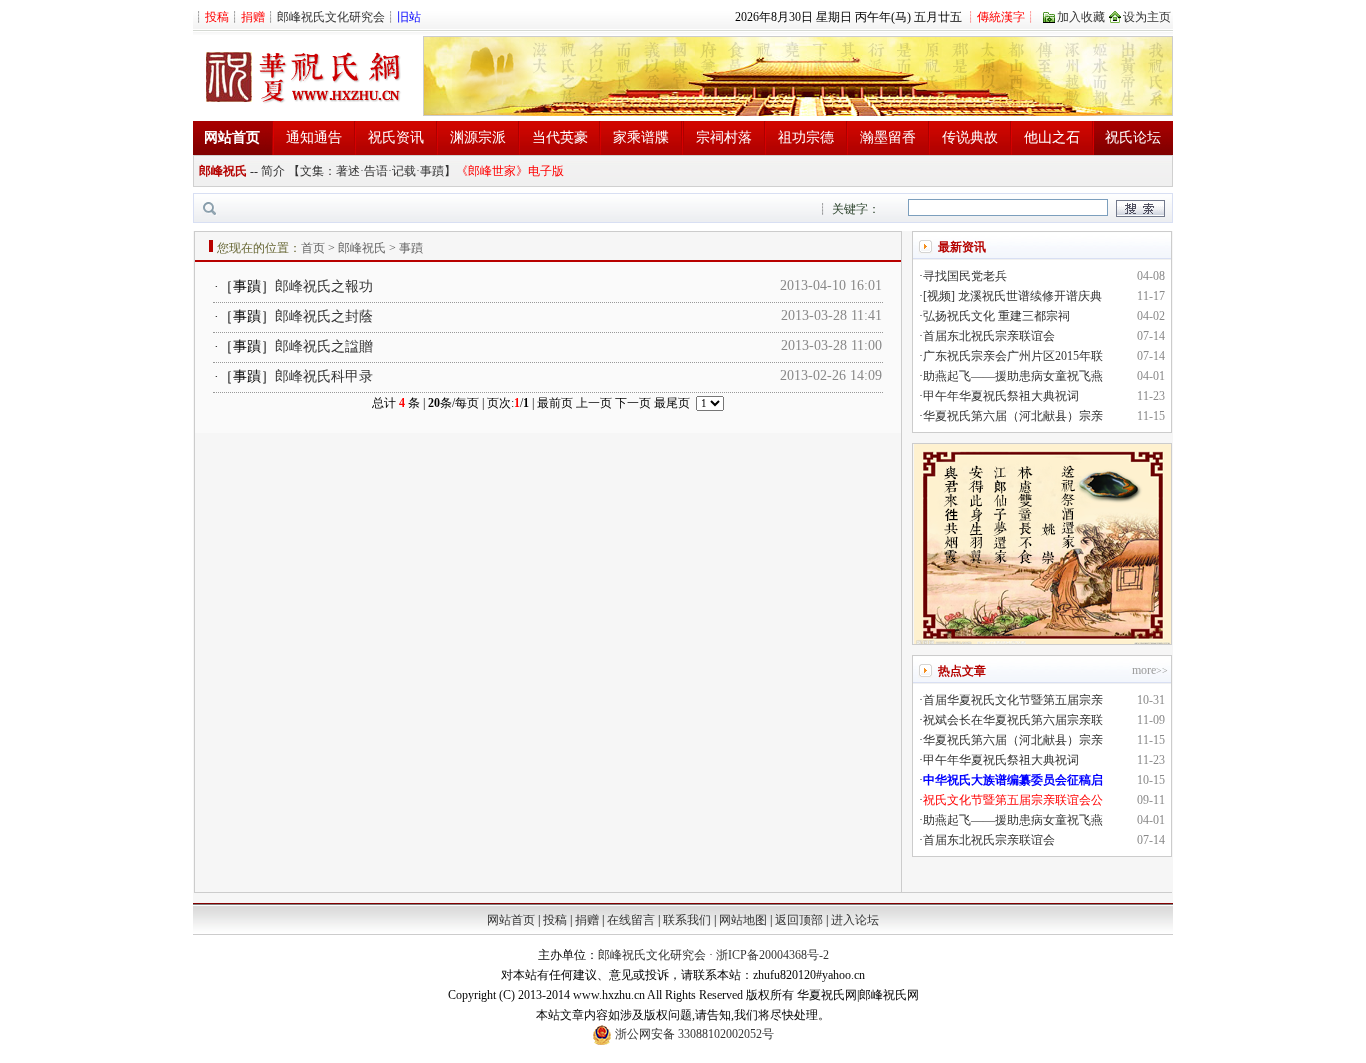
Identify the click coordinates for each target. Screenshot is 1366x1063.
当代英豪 (560, 137)
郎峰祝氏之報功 (324, 286)
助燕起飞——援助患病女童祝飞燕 (1013, 376)
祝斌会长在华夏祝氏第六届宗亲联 (1013, 720)
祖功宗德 (806, 137)
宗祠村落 (724, 137)
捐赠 (587, 920)
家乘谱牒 (641, 137)
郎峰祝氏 (223, 171)
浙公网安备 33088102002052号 (693, 1034)
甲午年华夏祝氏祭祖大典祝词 (1001, 396)
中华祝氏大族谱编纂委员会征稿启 (1013, 780)
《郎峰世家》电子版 (510, 171)
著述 (348, 171)
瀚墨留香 (888, 137)
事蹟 (432, 171)
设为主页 (1147, 17)
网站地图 (743, 920)
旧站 (409, 17)
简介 (273, 171)
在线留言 (631, 920)
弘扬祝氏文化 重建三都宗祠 (996, 316)
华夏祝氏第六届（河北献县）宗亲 (1013, 416)
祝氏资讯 (396, 137)
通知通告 (314, 137)
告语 (376, 171)
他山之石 (1052, 137)
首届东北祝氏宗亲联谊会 (989, 336)
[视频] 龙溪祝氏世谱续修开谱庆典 (1012, 296)
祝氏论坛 (1133, 137)
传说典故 (970, 137)
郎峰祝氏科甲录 (324, 376)
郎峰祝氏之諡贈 (324, 346)
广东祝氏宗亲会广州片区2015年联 (1013, 356)
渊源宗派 (478, 137)
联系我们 (687, 920)
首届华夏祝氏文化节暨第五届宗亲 (1013, 700)
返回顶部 (799, 920)
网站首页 (511, 920)
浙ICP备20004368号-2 (772, 955)
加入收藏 (1081, 17)
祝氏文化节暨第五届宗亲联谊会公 (1013, 800)
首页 (313, 248)
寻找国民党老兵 (965, 276)
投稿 (555, 920)
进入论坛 (855, 920)
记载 (404, 171)
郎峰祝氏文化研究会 (331, 17)
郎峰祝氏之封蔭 (324, 316)
